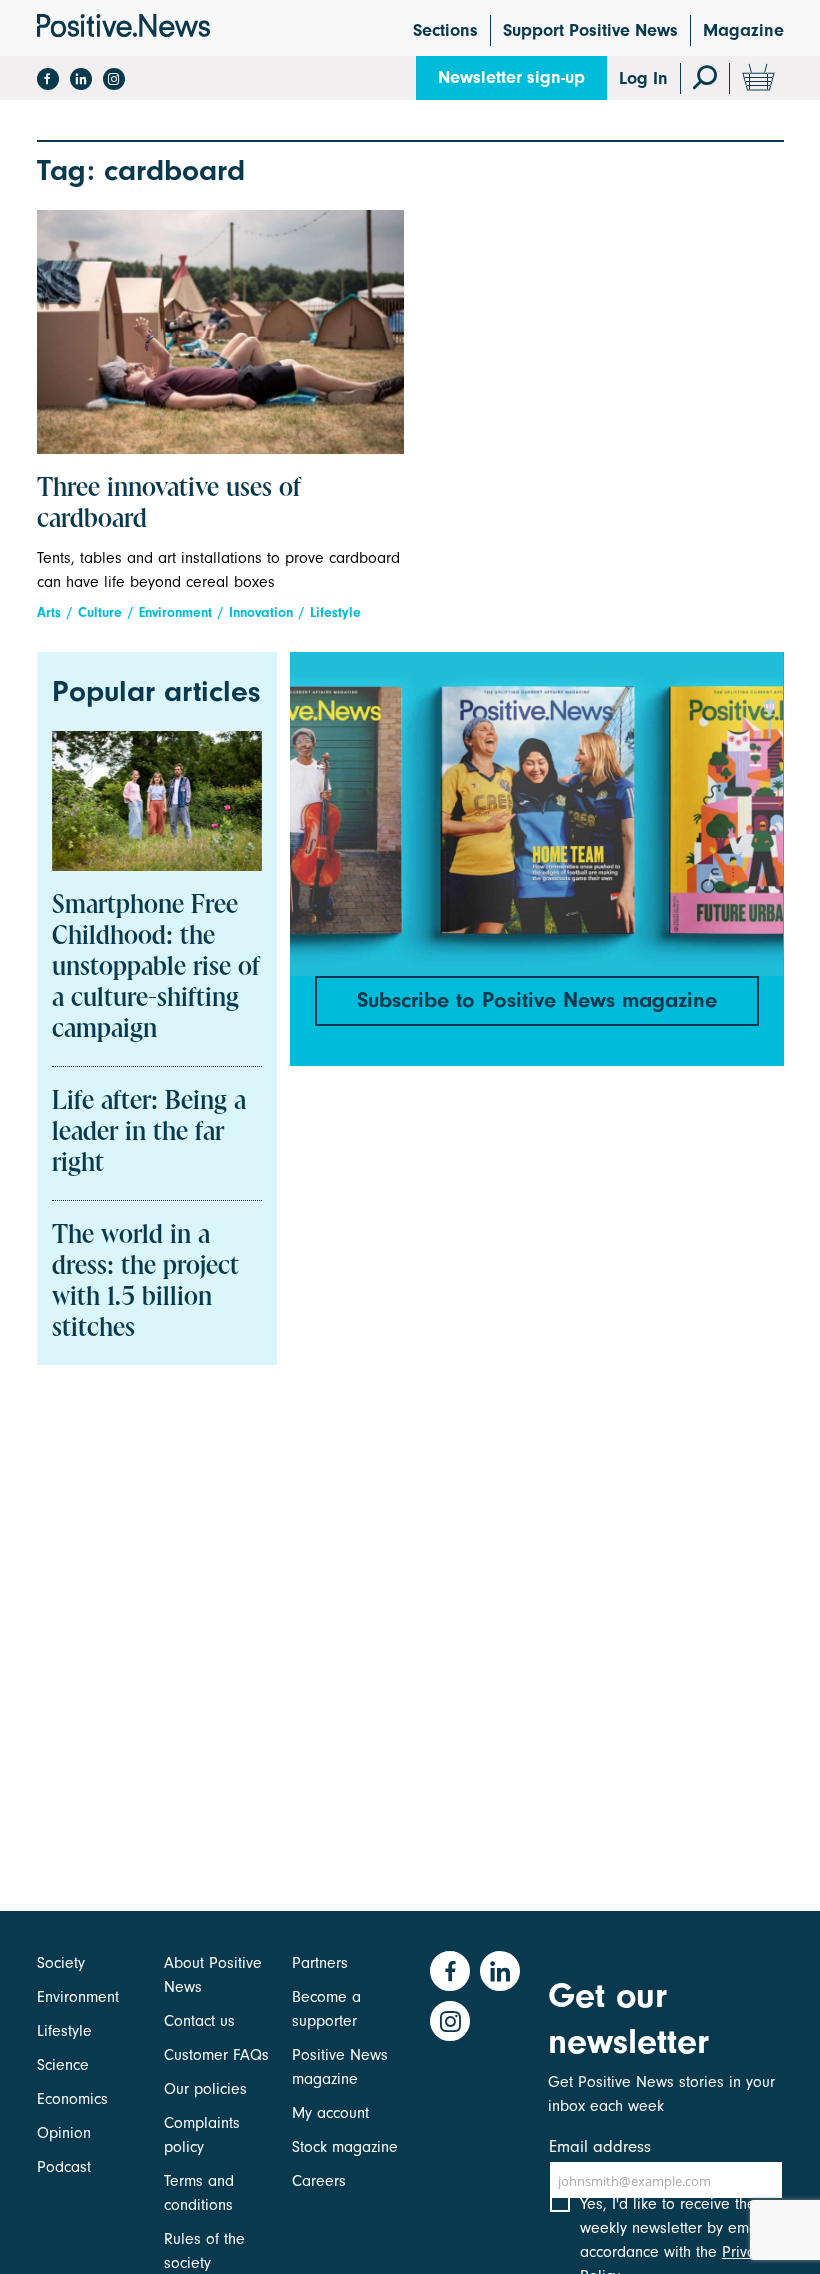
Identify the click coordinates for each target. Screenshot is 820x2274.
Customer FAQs (216, 2055)
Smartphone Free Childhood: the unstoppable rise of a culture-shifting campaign (156, 968)
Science (63, 2065)
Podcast (64, 2167)
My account (330, 2113)
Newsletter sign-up (511, 77)
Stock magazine (345, 2147)
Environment (175, 612)
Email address (600, 2146)
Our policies (205, 2089)
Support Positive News (590, 30)
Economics (72, 2099)
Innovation (261, 612)
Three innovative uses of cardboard (169, 504)
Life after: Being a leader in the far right (149, 1133)
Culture (100, 612)
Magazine (743, 30)
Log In (643, 78)
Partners (320, 1963)
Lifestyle (335, 612)
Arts (49, 612)
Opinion (64, 2133)
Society (61, 1963)
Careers (319, 2181)
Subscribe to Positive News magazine (537, 1000)
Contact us (199, 2021)
